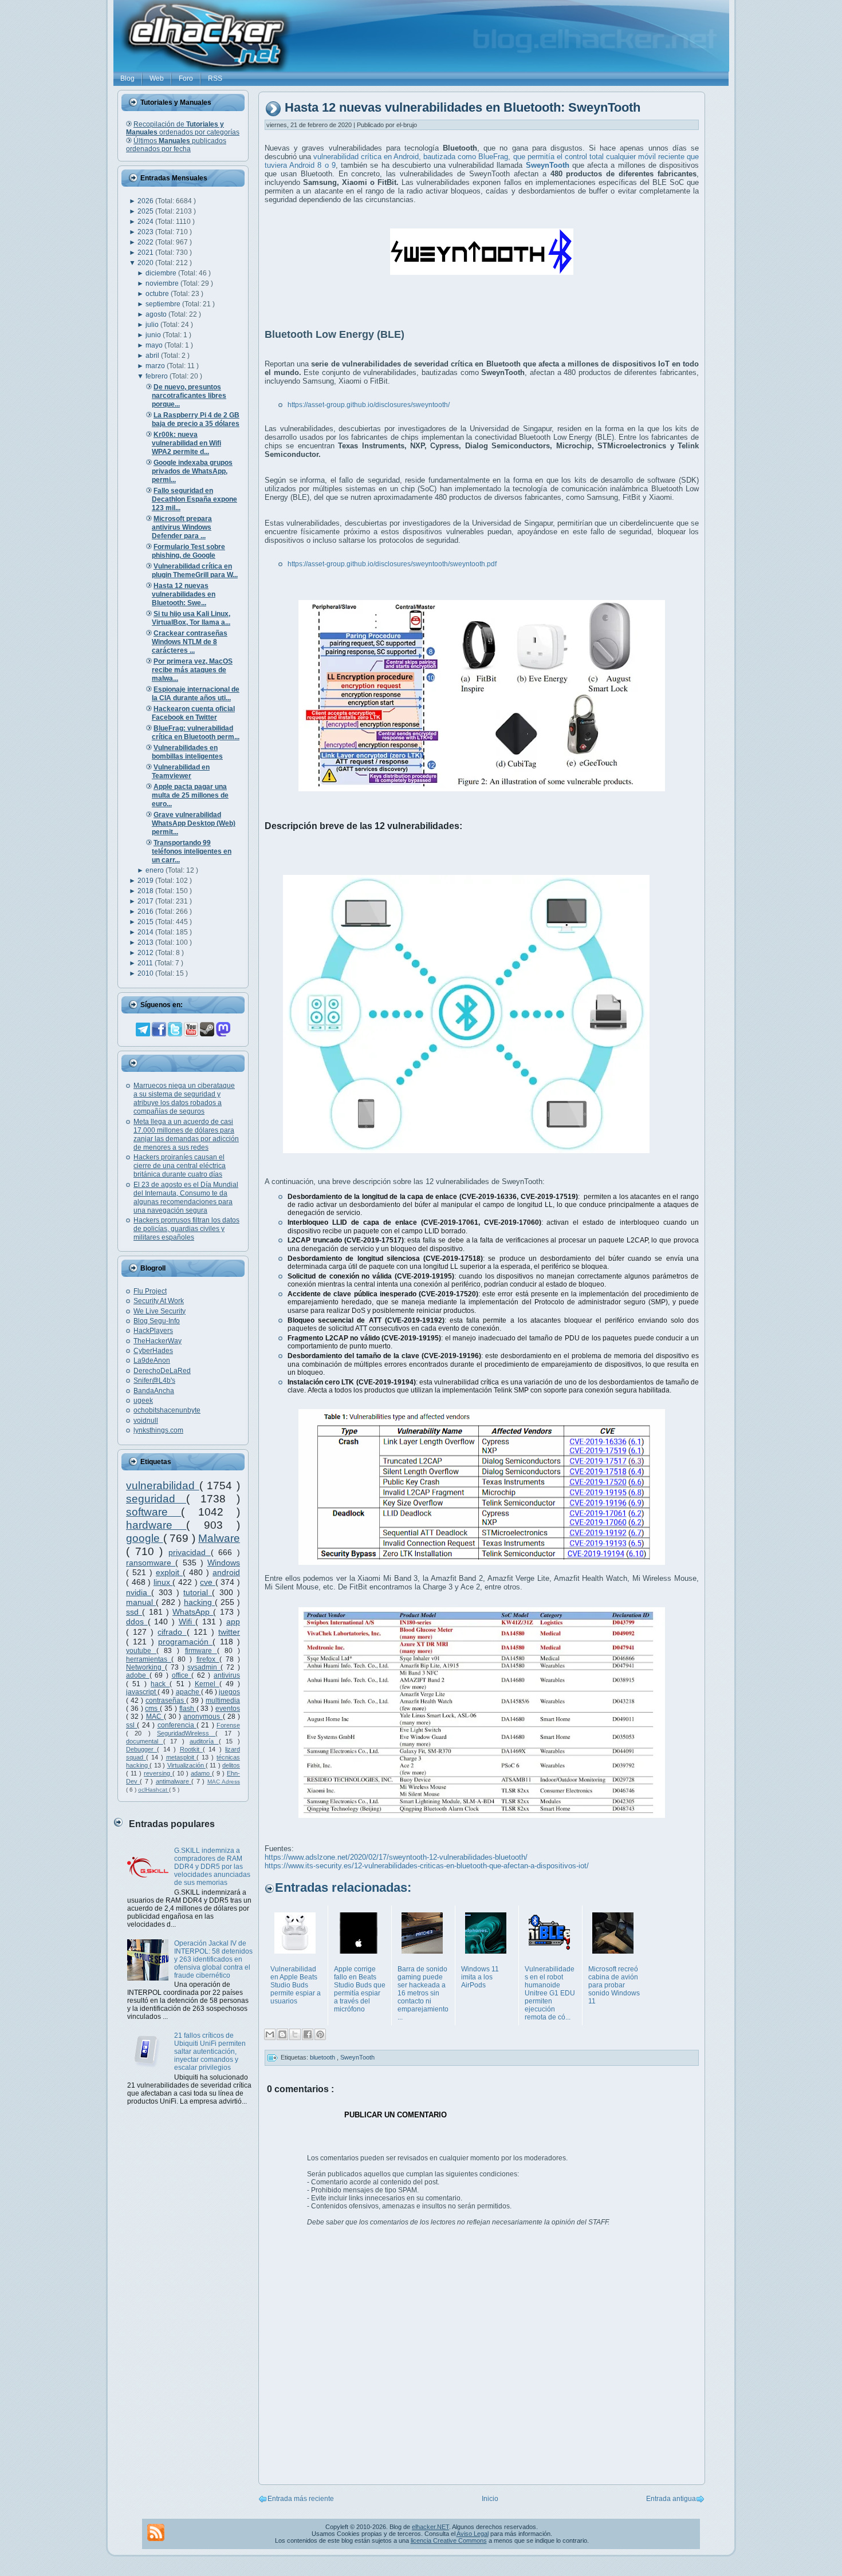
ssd (134, 1612)
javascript (142, 1692)
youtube (141, 1651)
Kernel (207, 1684)
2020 (146, 263)
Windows (224, 1563)
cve (208, 1582)
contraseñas (166, 1701)
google (145, 1538)
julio (153, 325)
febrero (158, 376)
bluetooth (323, 2057)
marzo (156, 366)
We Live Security (160, 1311)
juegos (229, 1692)
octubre (158, 294)
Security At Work (159, 1301)
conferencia (177, 1725)
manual (141, 1602)
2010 (146, 973)
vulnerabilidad (163, 1486)
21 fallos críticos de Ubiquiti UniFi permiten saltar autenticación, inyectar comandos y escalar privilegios (210, 2052)
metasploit (182, 1757)
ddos (137, 1622)
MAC (155, 1717)
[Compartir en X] (295, 2034)
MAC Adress (224, 1782)
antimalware (174, 1781)
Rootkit (191, 1749)
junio (154, 335)
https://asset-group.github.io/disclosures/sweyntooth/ (369, 405)
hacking (199, 1602)
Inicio (490, 2499)
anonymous (203, 1717)
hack (160, 1684)
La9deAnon (152, 1360)
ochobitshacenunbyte (167, 1410)
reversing (158, 1773)
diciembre (162, 273)
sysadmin (204, 1667)
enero (156, 870)
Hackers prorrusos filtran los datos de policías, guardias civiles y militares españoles (186, 1229)
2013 (146, 942)
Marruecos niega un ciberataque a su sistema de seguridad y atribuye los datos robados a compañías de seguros (184, 1098)
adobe (138, 1675)
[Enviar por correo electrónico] (270, 2034)
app (233, 1622)
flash (188, 1709)
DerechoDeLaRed (162, 1371)
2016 (146, 912)
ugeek (143, 1401)
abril (153, 356)
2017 (146, 901)
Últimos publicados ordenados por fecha (176, 145)
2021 (146, 253)
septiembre (164, 304)
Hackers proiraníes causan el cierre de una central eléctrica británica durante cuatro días (180, 1166)
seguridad (156, 1499)
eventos (228, 1709)
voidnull (146, 1421)
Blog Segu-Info (157, 1321)
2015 (146, 922)
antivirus (227, 1675)
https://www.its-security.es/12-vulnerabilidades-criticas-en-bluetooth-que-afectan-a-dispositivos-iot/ (427, 1866)
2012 (146, 953)
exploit (169, 1572)
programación (185, 1642)
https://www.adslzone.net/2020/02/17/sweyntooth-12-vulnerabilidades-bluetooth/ (396, 1857)
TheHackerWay (158, 1341)
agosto (157, 314)
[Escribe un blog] (282, 2034)
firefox (208, 1659)
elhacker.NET (430, 2527)
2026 (146, 201)
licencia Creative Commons (449, 2541)
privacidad (190, 1552)
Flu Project (150, 1291)
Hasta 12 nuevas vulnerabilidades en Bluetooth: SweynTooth (463, 108)
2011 (146, 963)
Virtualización (186, 1765)
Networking (145, 1667)
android (226, 1572)
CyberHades (153, 1351)
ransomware (151, 1563)
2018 (146, 891)
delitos (231, 1765)
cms (152, 1709)
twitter (229, 1632)
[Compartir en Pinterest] (320, 2034)
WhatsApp (193, 1612)
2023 (146, 232)
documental (145, 1741)
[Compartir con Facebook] (308, 2034)
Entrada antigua (671, 2499)
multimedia (223, 1701)
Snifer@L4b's (154, 1380)
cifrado (172, 1632)
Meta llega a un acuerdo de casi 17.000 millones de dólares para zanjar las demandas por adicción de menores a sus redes (186, 1135)
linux (163, 1582)
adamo (201, 1773)
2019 (146, 881)
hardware (156, 1525)
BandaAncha (154, 1391)
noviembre (163, 283)
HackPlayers (153, 1331)
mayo (155, 345)
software (154, 1512)
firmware (201, 1651)
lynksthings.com (158, 1430)
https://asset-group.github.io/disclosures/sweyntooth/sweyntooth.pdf (392, 564)
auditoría (204, 1741)
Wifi (187, 1622)
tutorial (198, 1592)
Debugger (141, 1749)
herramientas (149, 1659)
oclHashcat (154, 1790)
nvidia (139, 1592)
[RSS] (156, 2532)
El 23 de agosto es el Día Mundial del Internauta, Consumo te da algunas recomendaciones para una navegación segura (186, 1198)
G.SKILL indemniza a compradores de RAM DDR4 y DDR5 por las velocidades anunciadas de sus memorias (212, 1867)
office (182, 1675)
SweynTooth (357, 2057)
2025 (146, 211)
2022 (146, 242)
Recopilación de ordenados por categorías (183, 128)
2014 (146, 932)
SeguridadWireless (186, 1733)
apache (188, 1692)
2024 (146, 222)
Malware (219, 1538)
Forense (228, 1725)
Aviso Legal (473, 2534)
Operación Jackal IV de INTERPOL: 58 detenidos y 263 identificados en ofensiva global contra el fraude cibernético (213, 1959)
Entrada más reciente (301, 2499)
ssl (131, 1725)
